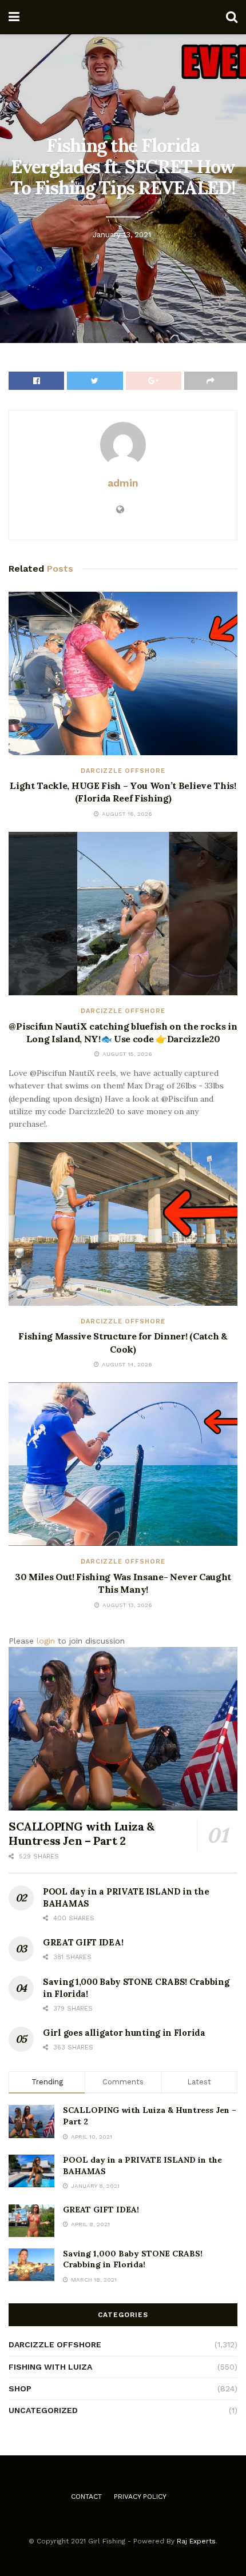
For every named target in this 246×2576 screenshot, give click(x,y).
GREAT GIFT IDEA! (83, 1942)
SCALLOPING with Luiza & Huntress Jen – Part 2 (82, 1833)
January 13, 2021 (122, 235)
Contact (86, 2497)
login (46, 1641)
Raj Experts (196, 2541)
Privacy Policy (140, 2497)
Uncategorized (43, 2410)
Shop (20, 2388)
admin (123, 483)
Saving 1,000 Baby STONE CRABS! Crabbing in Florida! (133, 2259)
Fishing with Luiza (50, 2367)
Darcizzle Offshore (123, 771)
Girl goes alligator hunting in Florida (124, 2033)
